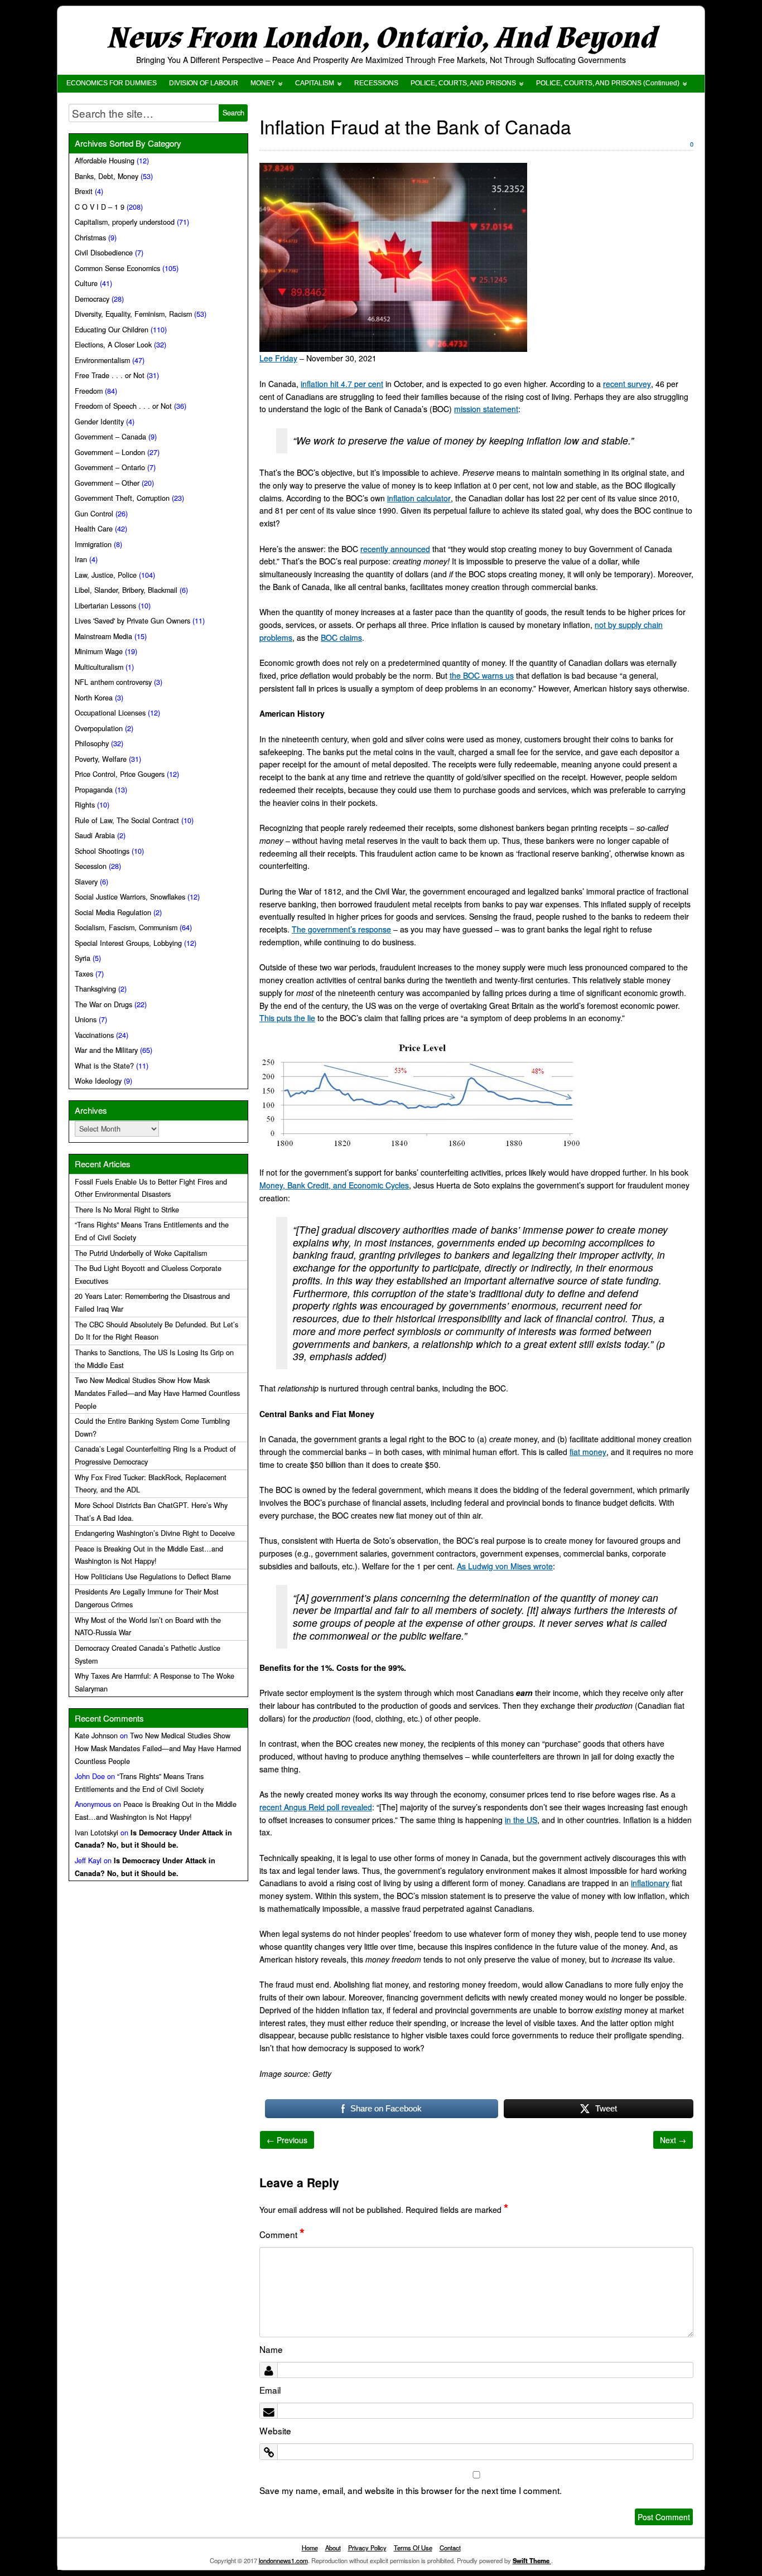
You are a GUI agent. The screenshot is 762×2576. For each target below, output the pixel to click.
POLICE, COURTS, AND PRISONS (463, 83)
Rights (85, 805)
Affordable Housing (105, 161)
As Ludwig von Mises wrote (505, 1566)
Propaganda (94, 790)
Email (270, 2390)
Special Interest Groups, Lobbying (128, 943)
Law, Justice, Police (106, 575)
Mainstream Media (103, 636)
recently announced (395, 549)
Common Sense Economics (117, 268)
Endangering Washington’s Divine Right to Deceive (155, 1533)
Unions (86, 1019)
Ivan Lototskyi (97, 1833)
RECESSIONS (376, 83)
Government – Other (107, 483)
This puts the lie (287, 1018)
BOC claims (341, 637)
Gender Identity (99, 422)
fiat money (588, 1452)
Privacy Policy (367, 2548)
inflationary (650, 1883)
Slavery (86, 882)
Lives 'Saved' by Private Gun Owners (132, 621)
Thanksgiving (95, 989)
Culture (86, 283)
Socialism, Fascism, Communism (126, 927)
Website (275, 2430)
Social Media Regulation (113, 912)
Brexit (84, 191)
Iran (81, 559)
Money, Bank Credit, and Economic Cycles (334, 1185)
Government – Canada (110, 437)
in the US (521, 1820)
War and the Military (106, 1050)
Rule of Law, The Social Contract (127, 820)
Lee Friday (278, 358)
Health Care (94, 529)
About (333, 2548)
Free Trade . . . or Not (110, 375)
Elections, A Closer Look (113, 345)
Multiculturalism (99, 667)
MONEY (263, 83)
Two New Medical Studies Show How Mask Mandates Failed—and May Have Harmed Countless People (157, 1393)
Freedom (89, 391)
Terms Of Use (413, 2548)
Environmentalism (102, 360)
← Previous (287, 2140)
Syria (83, 958)
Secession (91, 866)
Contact (450, 2548)
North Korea (94, 698)
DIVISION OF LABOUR (204, 83)
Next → (673, 2140)
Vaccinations (94, 1035)
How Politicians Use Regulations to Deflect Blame (153, 1577)
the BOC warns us (482, 675)
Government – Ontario (110, 467)
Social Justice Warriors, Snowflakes (130, 897)
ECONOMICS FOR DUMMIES (112, 83)
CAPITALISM (315, 83)
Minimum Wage (99, 651)
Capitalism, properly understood (125, 222)
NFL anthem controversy (113, 682)
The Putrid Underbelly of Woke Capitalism (141, 1253)
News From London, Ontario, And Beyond (381, 38)
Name (271, 2349)
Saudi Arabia (95, 835)
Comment (282, 2234)
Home (310, 2548)
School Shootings (102, 851)
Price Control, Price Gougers (120, 774)
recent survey (627, 384)
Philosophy (92, 743)
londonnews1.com (283, 2560)
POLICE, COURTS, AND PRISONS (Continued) (608, 83)
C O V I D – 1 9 (100, 207)
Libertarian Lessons (105, 606)
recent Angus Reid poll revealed (316, 1807)
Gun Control (94, 514)
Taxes (84, 974)
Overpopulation (99, 728)
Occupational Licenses (110, 713)
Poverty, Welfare (101, 759)
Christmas (90, 238)
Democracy (92, 299)
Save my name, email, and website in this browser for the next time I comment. (411, 2490)
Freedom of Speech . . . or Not (123, 406)
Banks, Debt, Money (107, 176)
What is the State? (104, 1066)
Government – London (110, 452)
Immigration (93, 544)
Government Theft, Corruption (122, 498)
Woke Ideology (98, 1081)
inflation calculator (419, 498)
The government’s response (341, 929)
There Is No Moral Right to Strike (127, 1210)
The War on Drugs (103, 1004)
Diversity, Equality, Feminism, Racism (133, 314)
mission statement (486, 409)
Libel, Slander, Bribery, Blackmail (126, 590)
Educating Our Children (112, 330)
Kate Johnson (96, 1736)
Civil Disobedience (104, 253)
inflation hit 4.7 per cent (342, 384)
